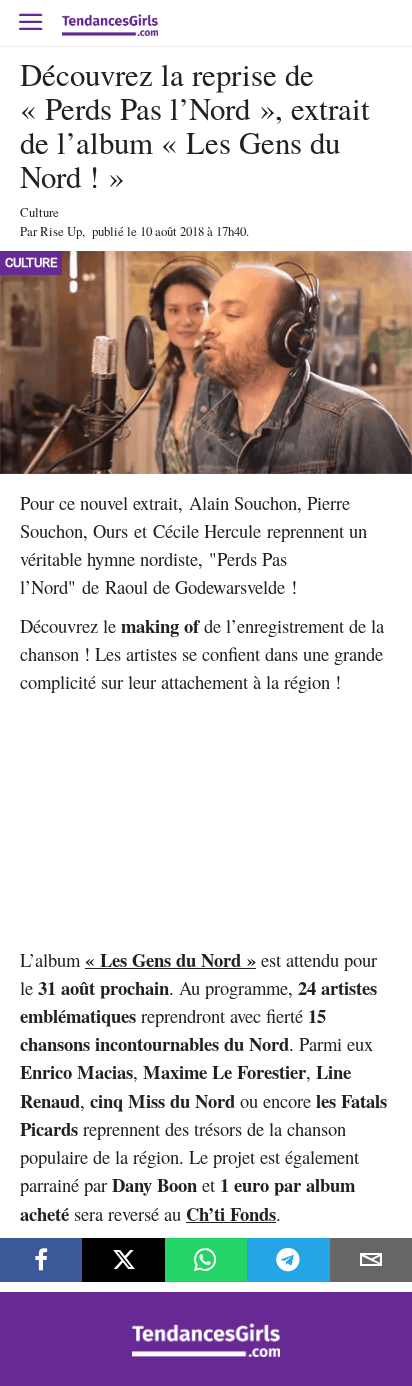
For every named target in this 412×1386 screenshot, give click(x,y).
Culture (39, 212)
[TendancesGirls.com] (206, 1351)
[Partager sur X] (123, 1260)
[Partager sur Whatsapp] (206, 1260)
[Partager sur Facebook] (41, 1260)
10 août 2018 (172, 231)
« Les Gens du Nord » (170, 959)
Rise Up (61, 231)
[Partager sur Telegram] (288, 1260)
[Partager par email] (371, 1260)
